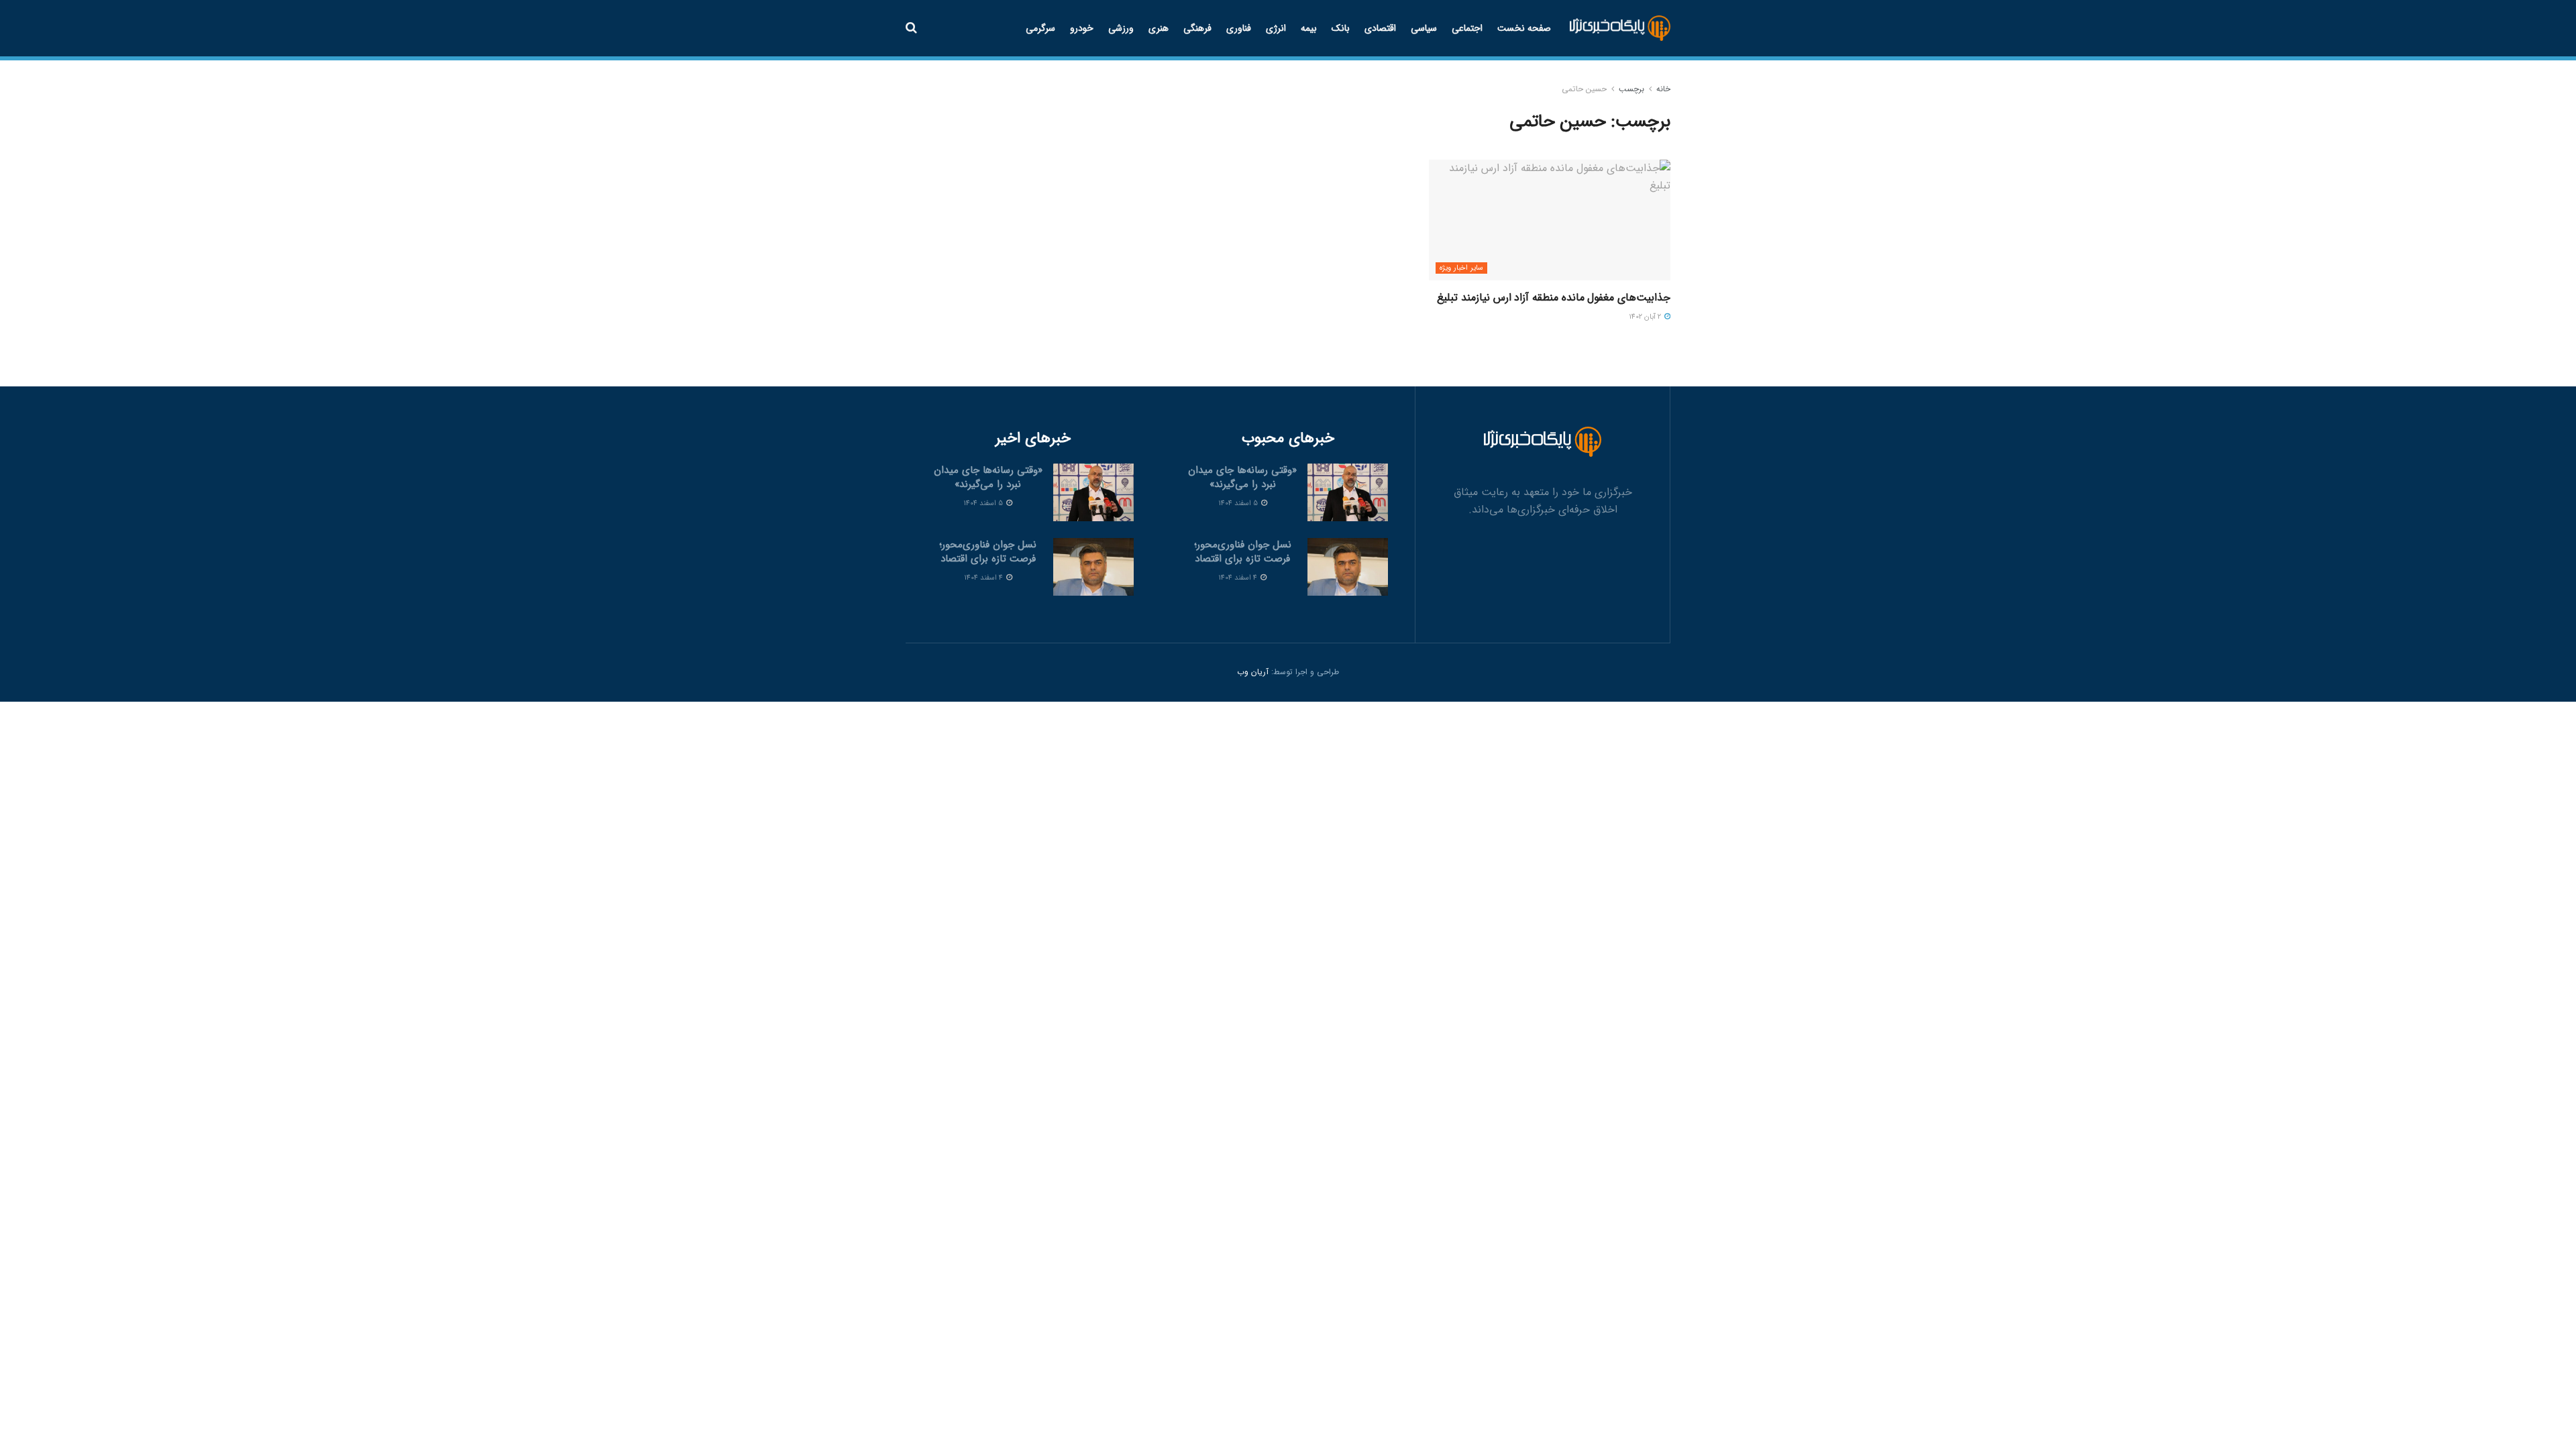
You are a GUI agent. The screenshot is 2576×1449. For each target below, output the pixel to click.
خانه (1663, 89)
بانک (1341, 28)
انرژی (1276, 28)
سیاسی (1424, 28)
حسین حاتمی (1584, 89)
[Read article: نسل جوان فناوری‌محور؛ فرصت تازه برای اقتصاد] (1348, 567)
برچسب (1631, 89)
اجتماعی (1467, 28)
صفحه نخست (1524, 28)
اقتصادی (1380, 28)
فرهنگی (1197, 28)
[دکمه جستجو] (911, 28)
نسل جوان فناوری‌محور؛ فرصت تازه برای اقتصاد (1243, 552)
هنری (1159, 28)
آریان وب (1253, 672)
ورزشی (1121, 28)
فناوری (1239, 28)
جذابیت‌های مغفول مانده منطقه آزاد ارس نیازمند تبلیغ (1554, 298)
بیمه (1309, 28)
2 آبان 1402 (1646, 317)
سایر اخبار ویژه (1461, 268)
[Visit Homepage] (1620, 29)
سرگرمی (1040, 28)
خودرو (1082, 28)
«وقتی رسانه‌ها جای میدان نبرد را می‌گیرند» (1242, 477)
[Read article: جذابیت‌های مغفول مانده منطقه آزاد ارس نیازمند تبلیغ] (1550, 220)
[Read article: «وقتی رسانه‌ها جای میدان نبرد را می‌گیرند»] (1348, 492)
